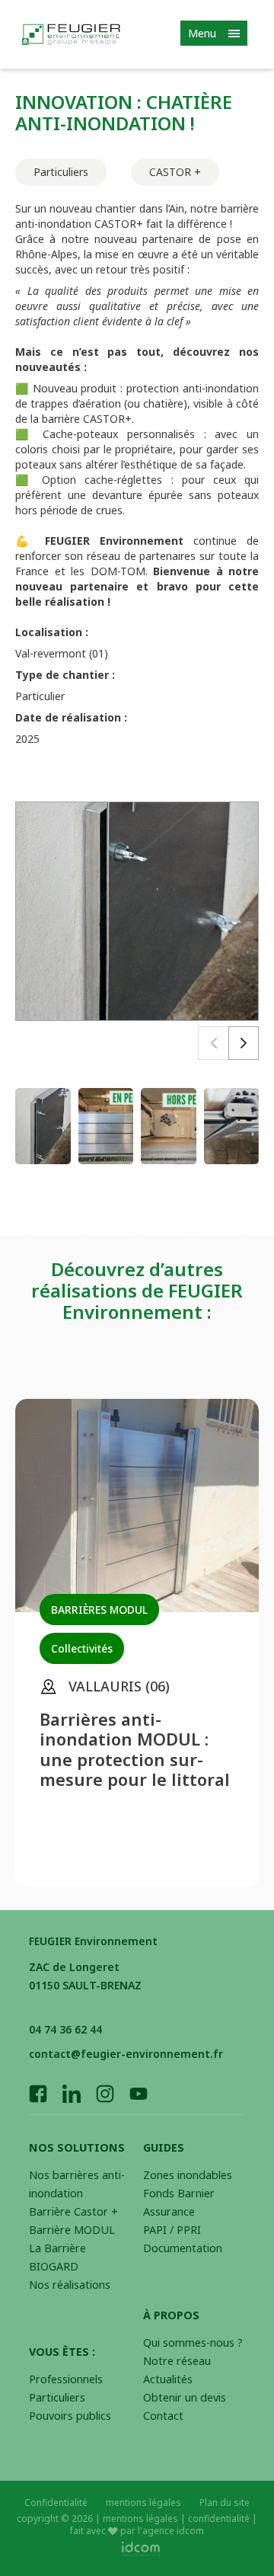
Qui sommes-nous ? (193, 2342)
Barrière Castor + (73, 2211)
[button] (244, 1043)
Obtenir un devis (185, 2397)
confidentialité (219, 2518)
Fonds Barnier (179, 2193)
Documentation (183, 2248)
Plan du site (225, 2503)
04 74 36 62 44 (65, 2029)
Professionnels (66, 2379)
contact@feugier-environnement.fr (126, 2054)
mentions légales (143, 2503)
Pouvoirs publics (70, 2416)
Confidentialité (56, 2503)
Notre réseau (177, 2361)
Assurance (169, 2211)
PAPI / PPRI (172, 2230)
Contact (163, 2416)
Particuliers (57, 2397)
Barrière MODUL (72, 2230)
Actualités (168, 2379)
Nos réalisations (70, 2285)
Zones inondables (188, 2175)
